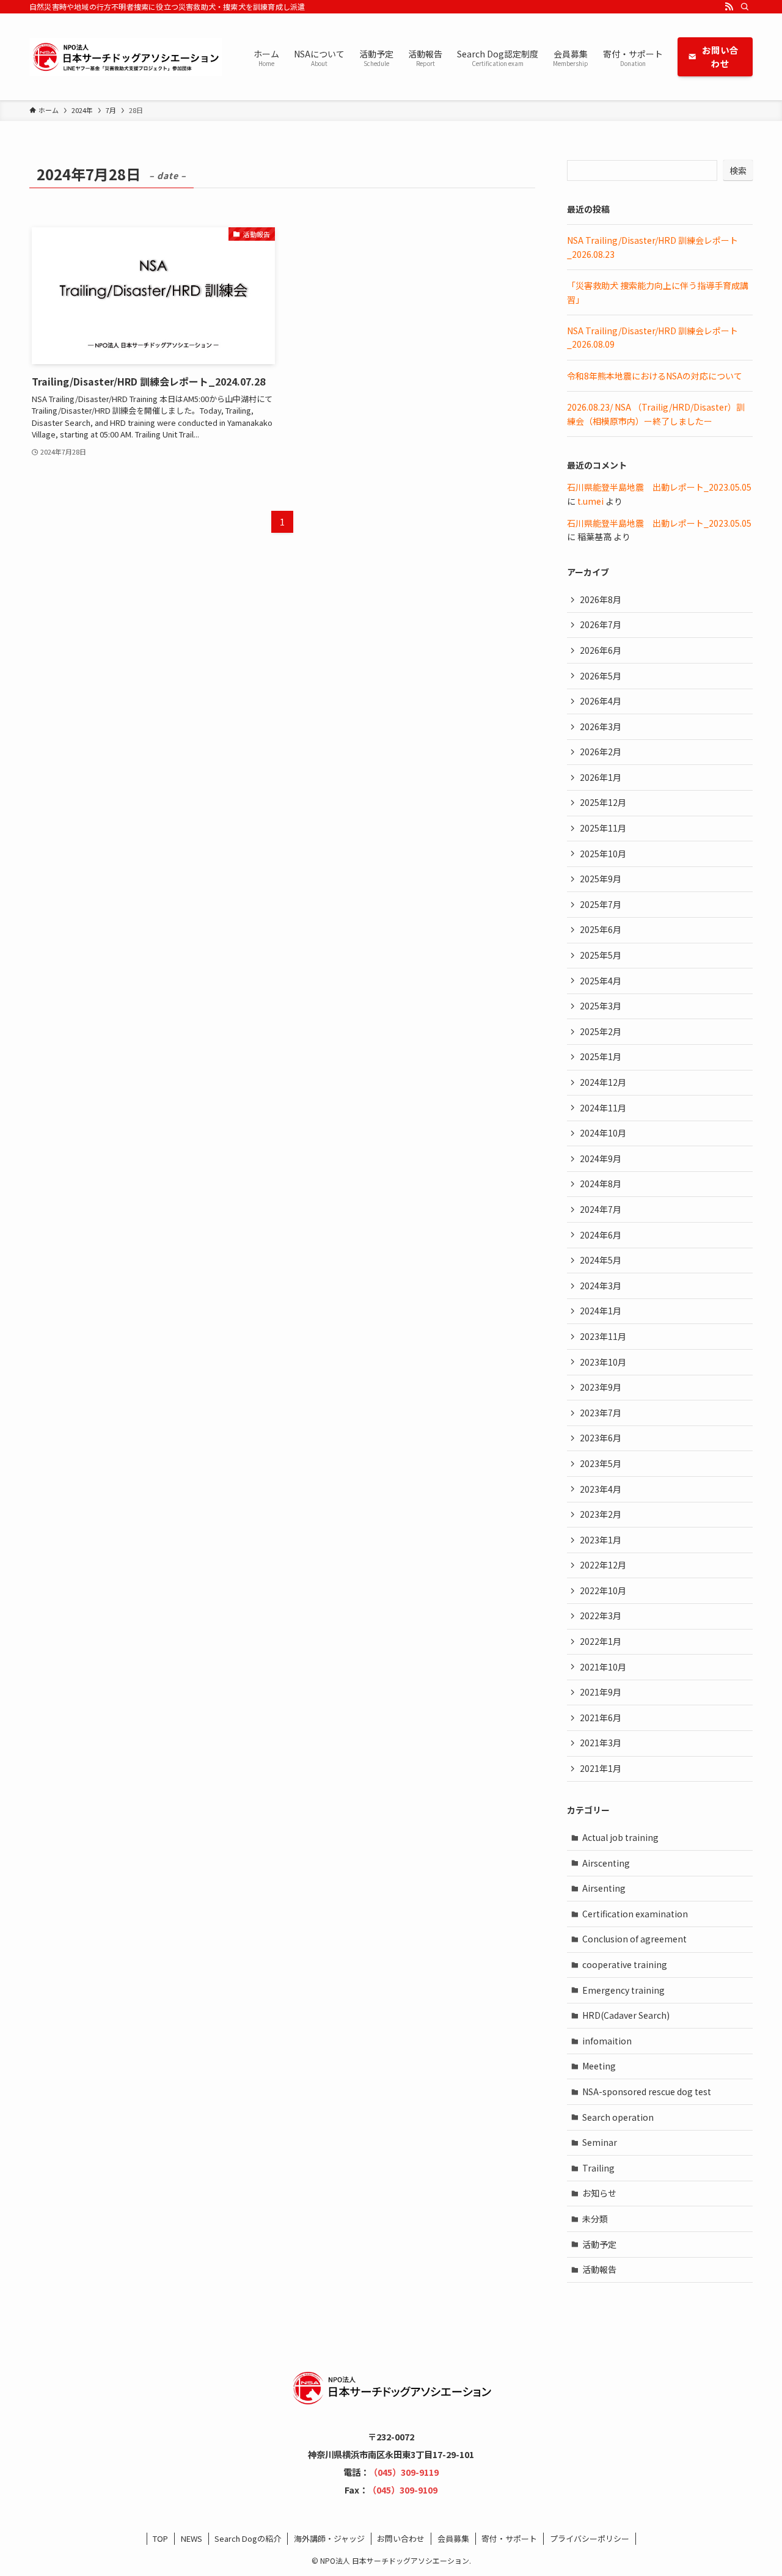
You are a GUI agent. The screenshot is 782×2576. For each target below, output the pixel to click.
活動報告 (599, 2269)
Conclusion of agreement (634, 1939)
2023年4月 (601, 1489)
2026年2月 (601, 752)
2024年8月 (601, 1184)
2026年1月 (601, 777)
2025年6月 (601, 929)
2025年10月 (603, 854)
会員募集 (453, 2538)
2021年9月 (601, 1692)
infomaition (607, 2041)
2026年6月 (601, 650)
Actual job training (620, 1837)
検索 (738, 170)
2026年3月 (601, 726)
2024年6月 (601, 1235)
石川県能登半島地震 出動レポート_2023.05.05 (659, 487)
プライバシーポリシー (590, 2538)
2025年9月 (601, 879)
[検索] (745, 7)
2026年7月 (601, 624)
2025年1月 (601, 1056)
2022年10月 (603, 1590)
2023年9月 (601, 1387)
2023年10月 (603, 1362)
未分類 (595, 2219)
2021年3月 (601, 1743)
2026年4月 (601, 701)
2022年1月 (601, 1641)
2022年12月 (603, 1565)
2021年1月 (601, 1768)
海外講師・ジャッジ (329, 2538)
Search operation (618, 2117)
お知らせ (599, 2193)
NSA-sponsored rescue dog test (647, 2091)
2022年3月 (601, 1615)
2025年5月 (601, 955)
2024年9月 (601, 1158)
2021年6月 (601, 1718)
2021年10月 (603, 1667)
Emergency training (623, 1990)
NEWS (192, 2538)
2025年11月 (603, 828)
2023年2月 (601, 1514)
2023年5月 (601, 1463)
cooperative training (625, 1964)
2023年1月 (601, 1540)
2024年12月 (603, 1082)
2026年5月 (601, 676)
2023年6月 (601, 1438)
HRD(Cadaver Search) (626, 2015)
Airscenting (606, 1863)
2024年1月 (601, 1311)
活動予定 (599, 2244)
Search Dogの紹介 (248, 2538)
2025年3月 (601, 1006)
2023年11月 (603, 1336)
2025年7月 (601, 904)
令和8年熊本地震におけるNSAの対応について (655, 376)
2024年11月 (603, 1108)
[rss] (729, 7)
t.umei (590, 501)
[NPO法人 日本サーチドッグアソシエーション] (126, 57)
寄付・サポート (509, 2538)
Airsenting (604, 1888)
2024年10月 (603, 1133)
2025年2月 (601, 1031)
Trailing (598, 2168)
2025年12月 (603, 802)
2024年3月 (601, 1286)
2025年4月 (601, 981)
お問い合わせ (401, 2538)
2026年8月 (601, 599)
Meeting (599, 2066)
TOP (160, 2538)
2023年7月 (601, 1413)
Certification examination (635, 1914)
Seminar (600, 2142)
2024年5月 (601, 1260)
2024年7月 (601, 1209)
